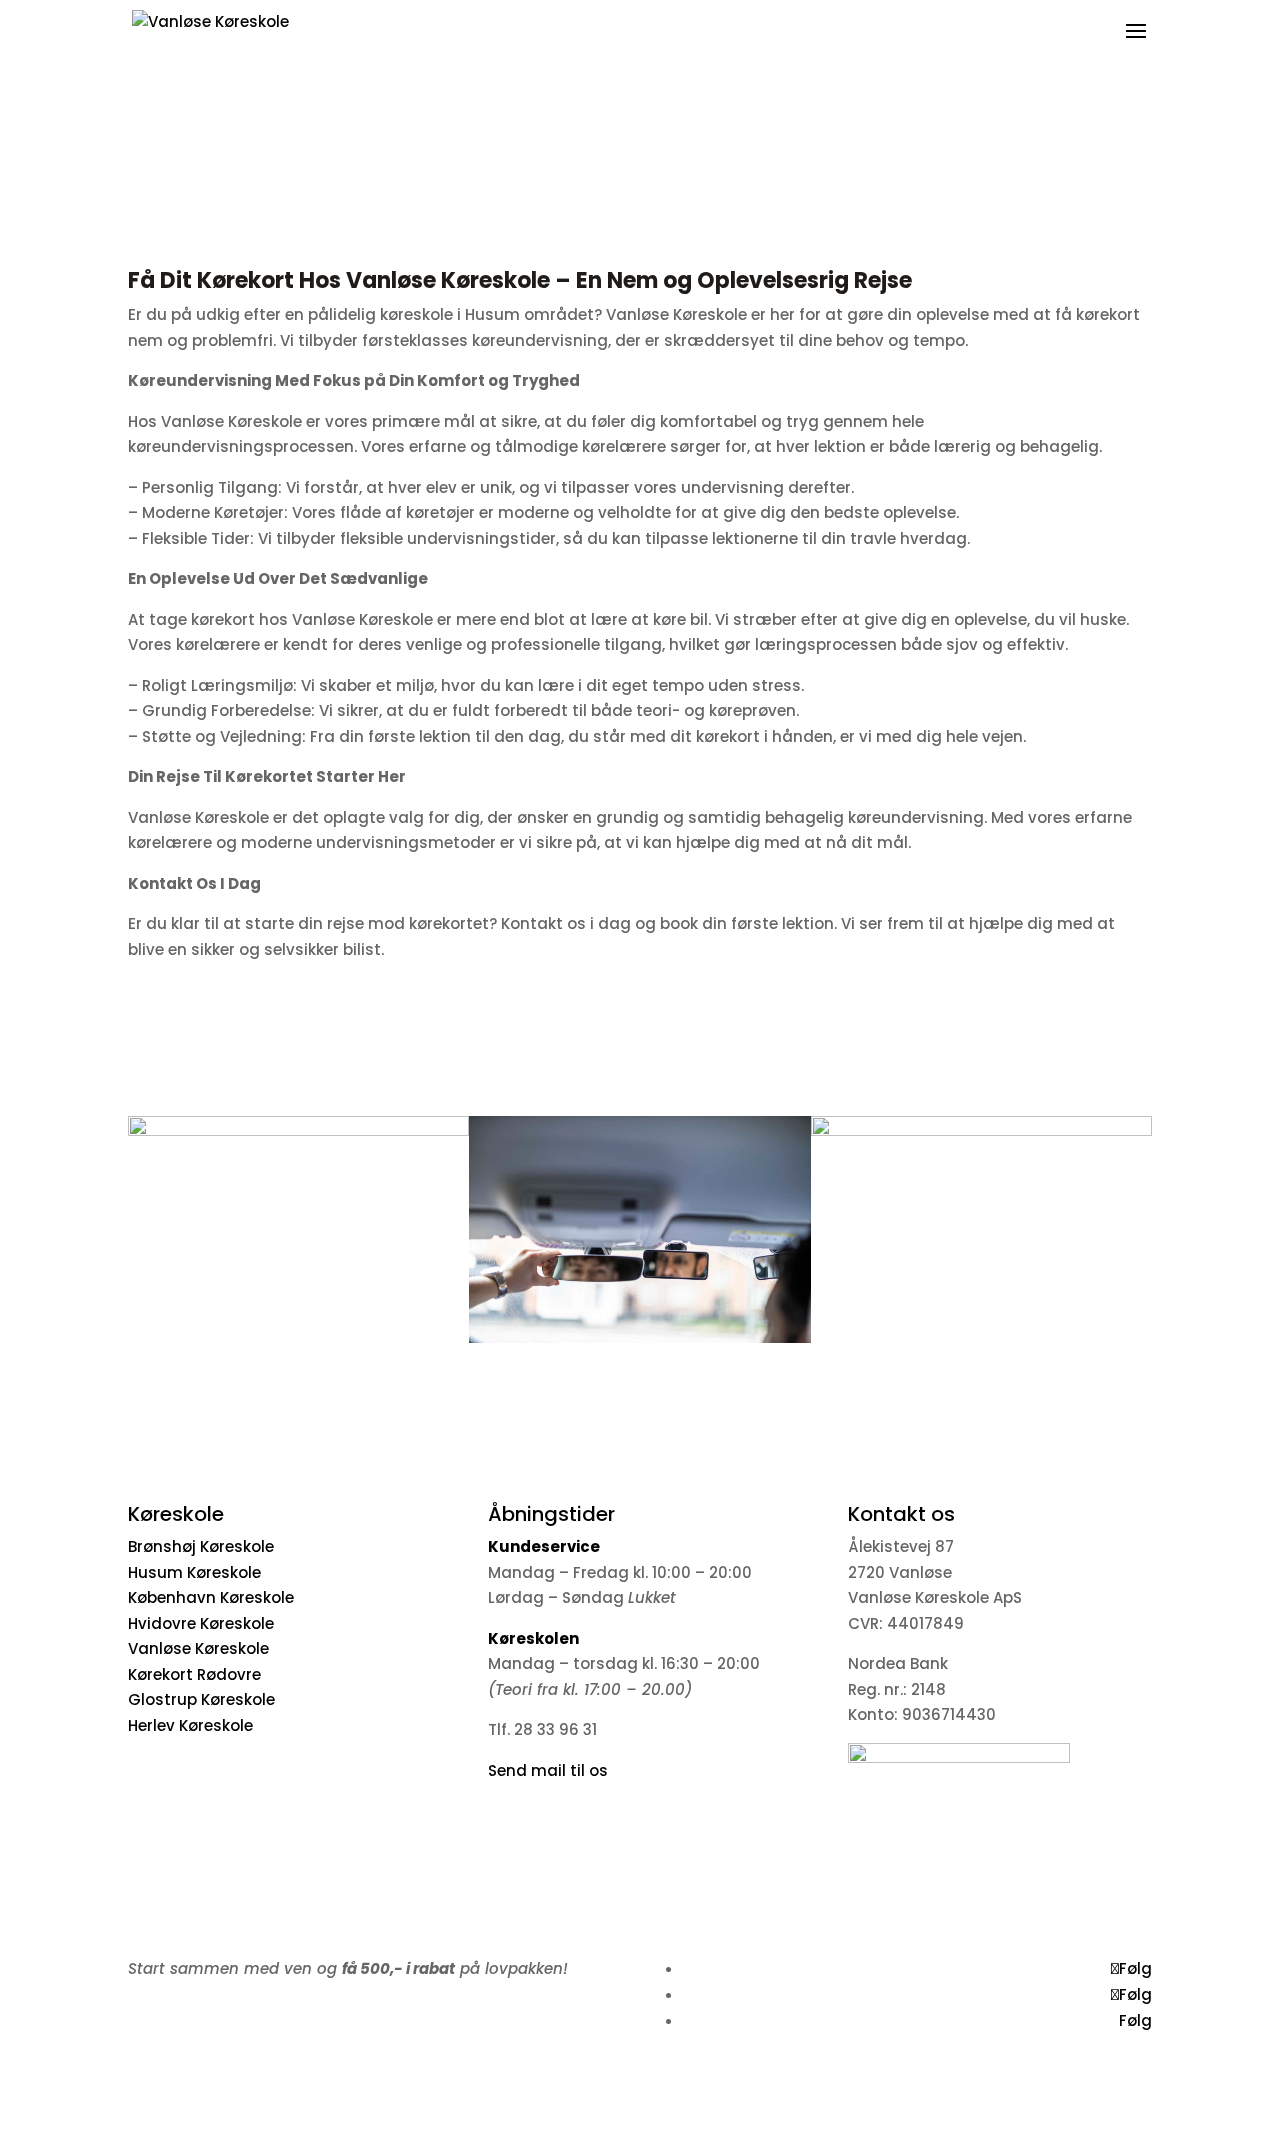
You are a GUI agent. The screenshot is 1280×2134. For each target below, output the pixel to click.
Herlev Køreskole (190, 1725)
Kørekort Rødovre (194, 1674)
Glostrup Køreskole (201, 1699)
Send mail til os (548, 1770)
